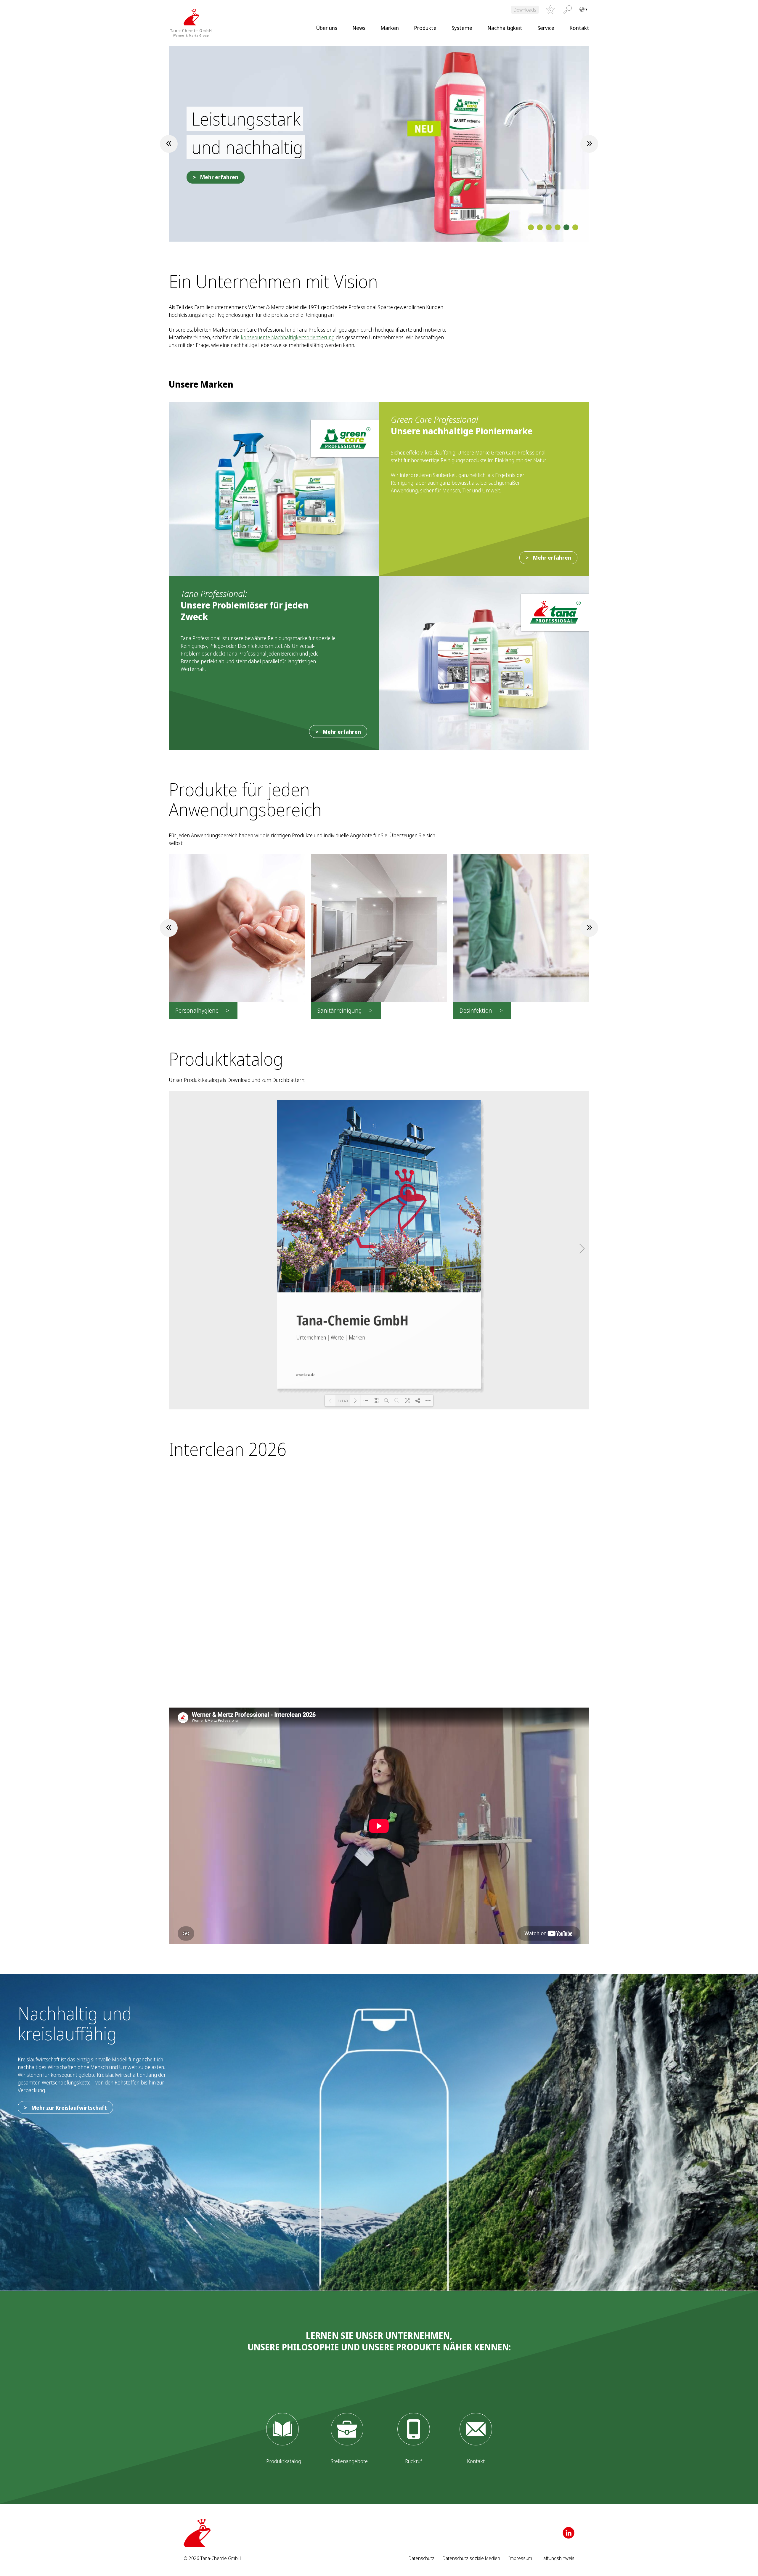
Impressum (520, 2558)
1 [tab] (531, 227)
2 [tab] (540, 227)
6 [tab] (575, 227)
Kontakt (579, 28)
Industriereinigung (484, 1010)
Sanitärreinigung (197, 1010)
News (359, 28)
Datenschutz (421, 2558)
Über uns (327, 28)
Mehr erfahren (219, 191)
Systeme (462, 28)
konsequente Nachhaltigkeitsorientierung (288, 337)
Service (546, 28)
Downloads (525, 10)
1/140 (343, 1401)
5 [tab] (566, 227)
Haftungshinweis (557, 2558)
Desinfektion (334, 1010)
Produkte (425, 28)
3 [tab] (549, 227)
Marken (390, 28)
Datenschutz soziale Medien (471, 2558)
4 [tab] (558, 227)
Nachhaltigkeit (505, 28)
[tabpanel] (379, 144)
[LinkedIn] (568, 2533)
